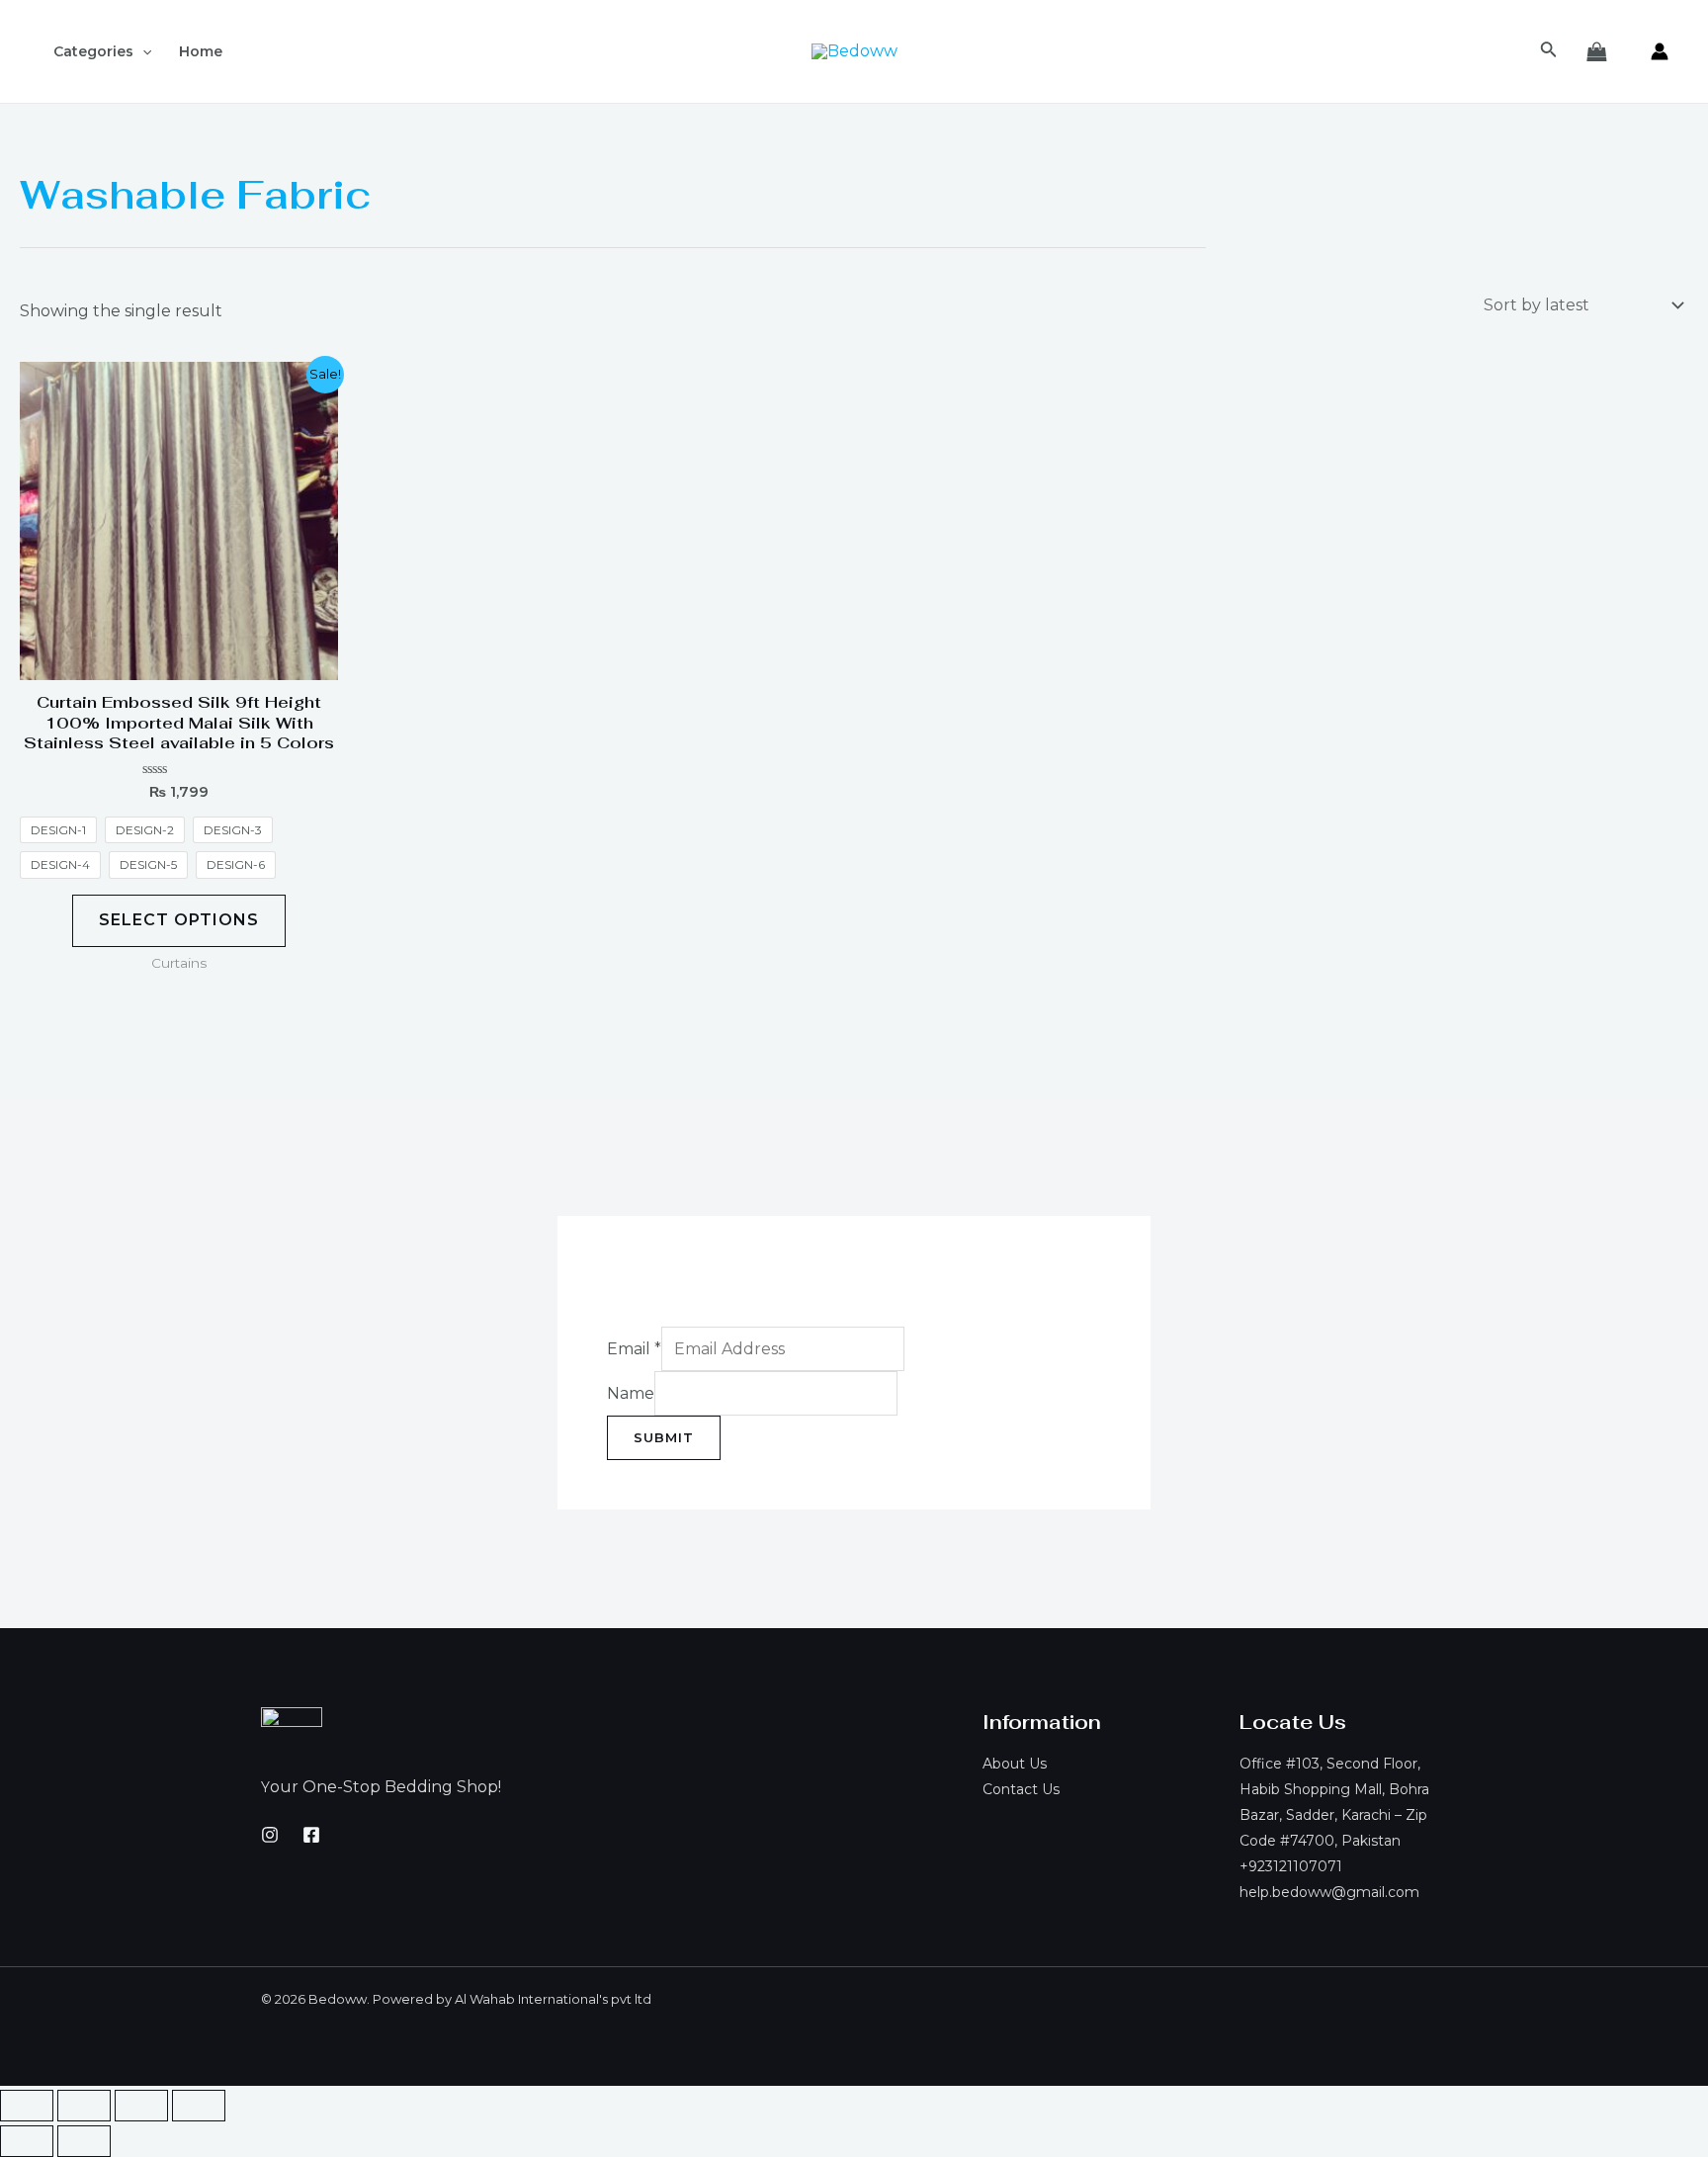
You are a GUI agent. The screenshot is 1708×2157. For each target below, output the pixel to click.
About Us (1015, 1764)
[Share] (84, 2106)
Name (631, 1393)
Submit (664, 1437)
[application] (142, 51)
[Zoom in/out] (199, 2106)
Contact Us (1021, 1789)
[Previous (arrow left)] (27, 2141)
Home (201, 51)
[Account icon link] (1660, 51)
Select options (179, 920)
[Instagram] (270, 1835)
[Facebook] (311, 1835)
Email (634, 1349)
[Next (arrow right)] (84, 2141)
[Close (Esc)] (27, 2106)
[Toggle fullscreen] (141, 2106)
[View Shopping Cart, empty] (1596, 51)
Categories (93, 51)
